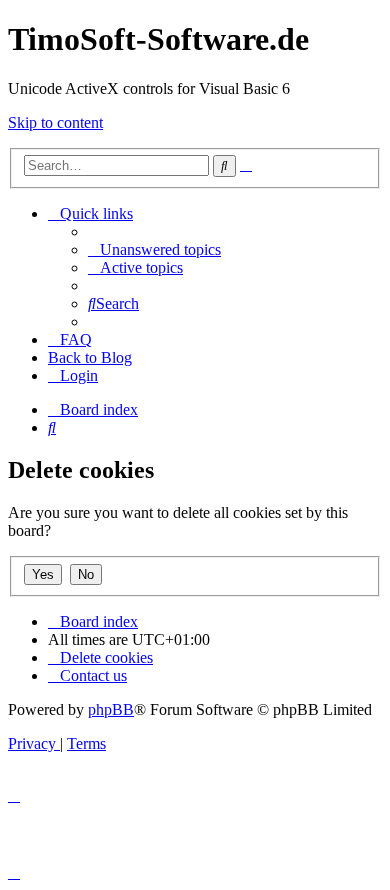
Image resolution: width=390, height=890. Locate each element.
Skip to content (55, 122)
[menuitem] (154, 249)
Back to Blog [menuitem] (90, 357)
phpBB (111, 709)
